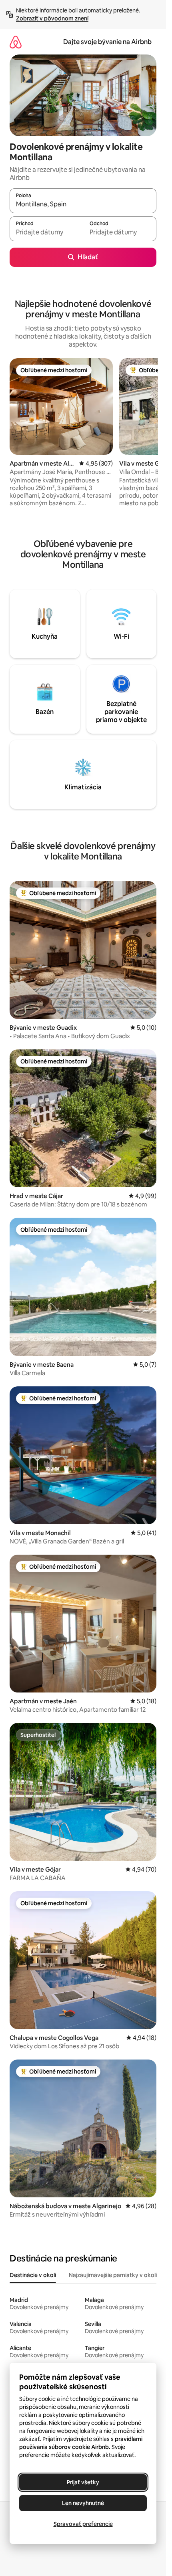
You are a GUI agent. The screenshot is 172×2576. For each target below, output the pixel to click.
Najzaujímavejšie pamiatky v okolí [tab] (113, 2275)
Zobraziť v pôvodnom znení (52, 18)
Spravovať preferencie (83, 2524)
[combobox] (83, 204)
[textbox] (46, 232)
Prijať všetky (83, 2482)
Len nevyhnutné (83, 2503)
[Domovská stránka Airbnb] (16, 42)
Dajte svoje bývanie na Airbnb (107, 42)
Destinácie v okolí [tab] (33, 2275)
